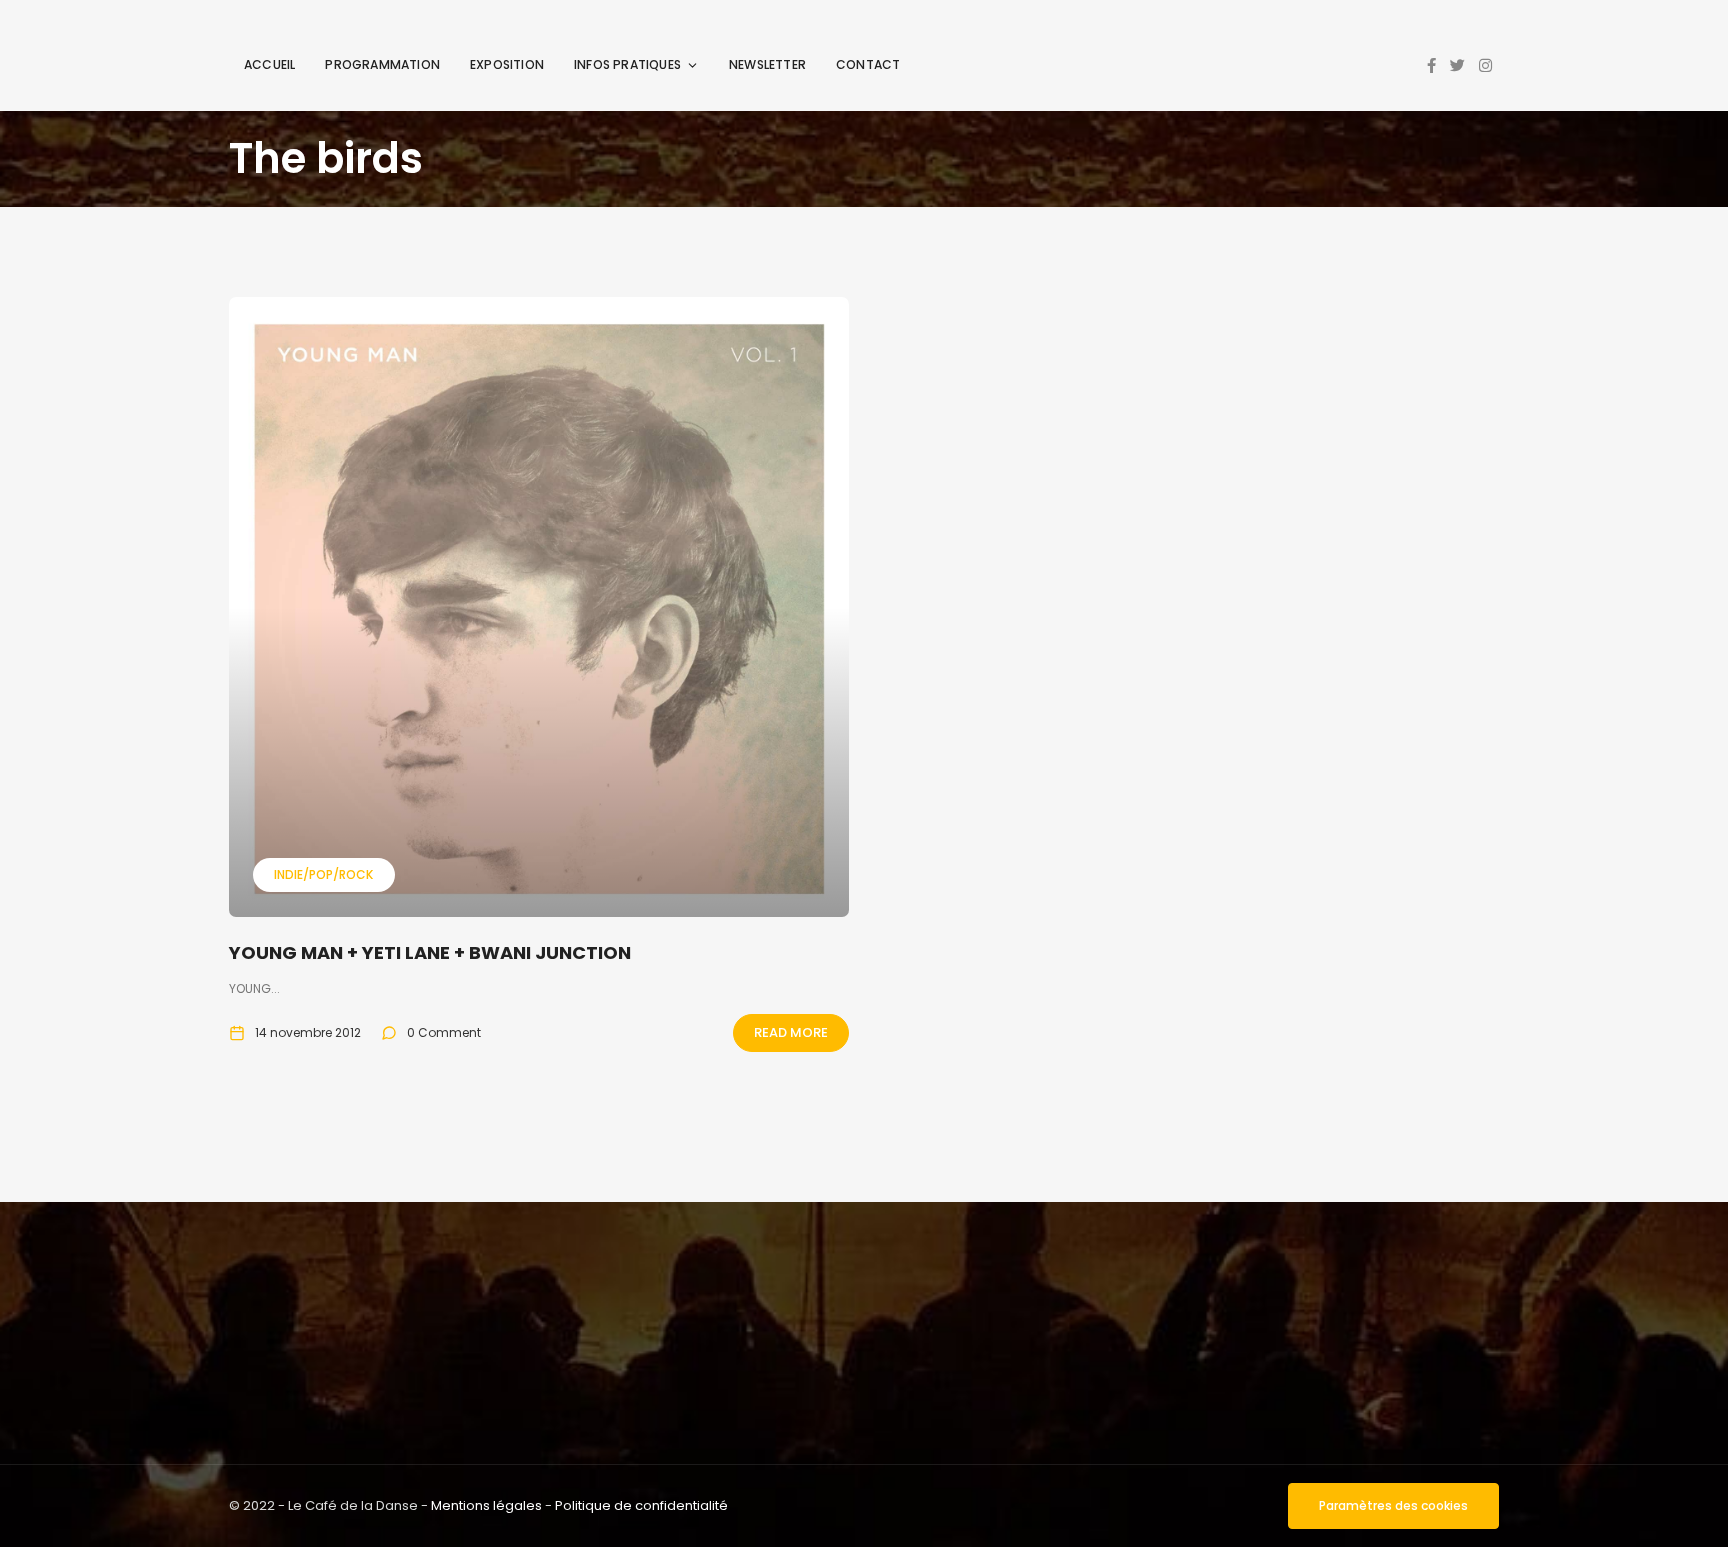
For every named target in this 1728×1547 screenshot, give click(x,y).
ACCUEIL (269, 64)
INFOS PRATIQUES (627, 64)
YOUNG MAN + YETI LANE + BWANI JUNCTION (430, 952)
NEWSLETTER (767, 64)
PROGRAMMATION (382, 64)
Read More (791, 1032)
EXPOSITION (507, 64)
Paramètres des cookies (1393, 1505)
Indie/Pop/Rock (323, 874)
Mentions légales (486, 1505)
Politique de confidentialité (641, 1505)
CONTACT (868, 64)
